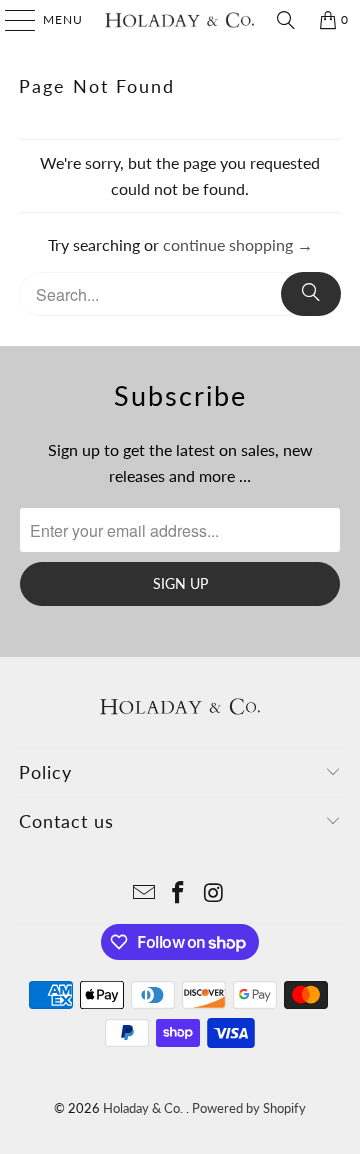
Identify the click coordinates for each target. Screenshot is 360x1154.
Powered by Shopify (249, 1108)
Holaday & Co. (144, 1108)
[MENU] (10, 20)
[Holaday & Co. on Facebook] (179, 893)
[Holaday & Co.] (180, 20)
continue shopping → (238, 244)
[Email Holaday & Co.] (144, 893)
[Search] (286, 20)
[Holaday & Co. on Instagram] (214, 893)
